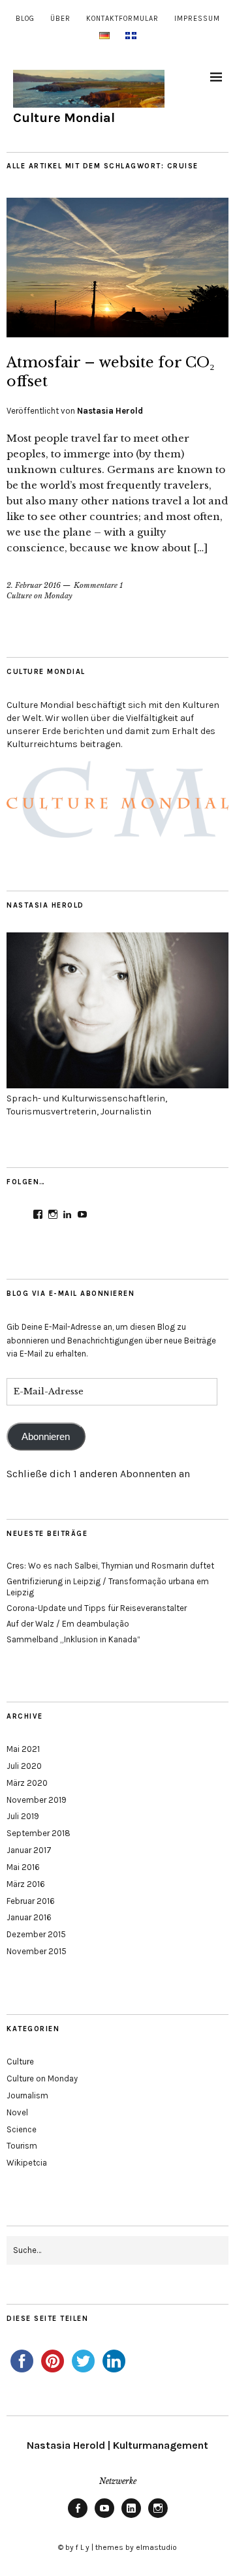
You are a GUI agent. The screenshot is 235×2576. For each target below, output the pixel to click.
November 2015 (37, 1951)
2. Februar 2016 (34, 585)
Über (60, 19)
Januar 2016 (29, 1917)
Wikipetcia (27, 2163)
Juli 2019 (23, 1816)
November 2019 (37, 1800)
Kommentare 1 (98, 585)
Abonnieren (46, 1437)
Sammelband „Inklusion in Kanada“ (73, 1639)
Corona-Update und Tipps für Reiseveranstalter (97, 1608)
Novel (17, 2112)
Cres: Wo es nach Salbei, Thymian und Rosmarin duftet (110, 1566)
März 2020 (27, 1783)
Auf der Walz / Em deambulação (68, 1624)
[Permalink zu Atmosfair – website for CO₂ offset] (117, 333)
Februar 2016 (31, 1901)
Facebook (78, 2517)
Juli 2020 (24, 1766)
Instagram (158, 2517)
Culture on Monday (39, 596)
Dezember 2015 (36, 1934)
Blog (25, 19)
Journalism (27, 2095)
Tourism (22, 2146)
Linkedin (131, 2517)
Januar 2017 (29, 1850)
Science (22, 2129)
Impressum (197, 19)
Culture (20, 2062)
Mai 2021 (23, 1749)
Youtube (104, 2517)
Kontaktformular (122, 19)
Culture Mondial (64, 118)
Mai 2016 (23, 1867)
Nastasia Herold (110, 411)
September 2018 (39, 1833)
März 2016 (26, 1884)
